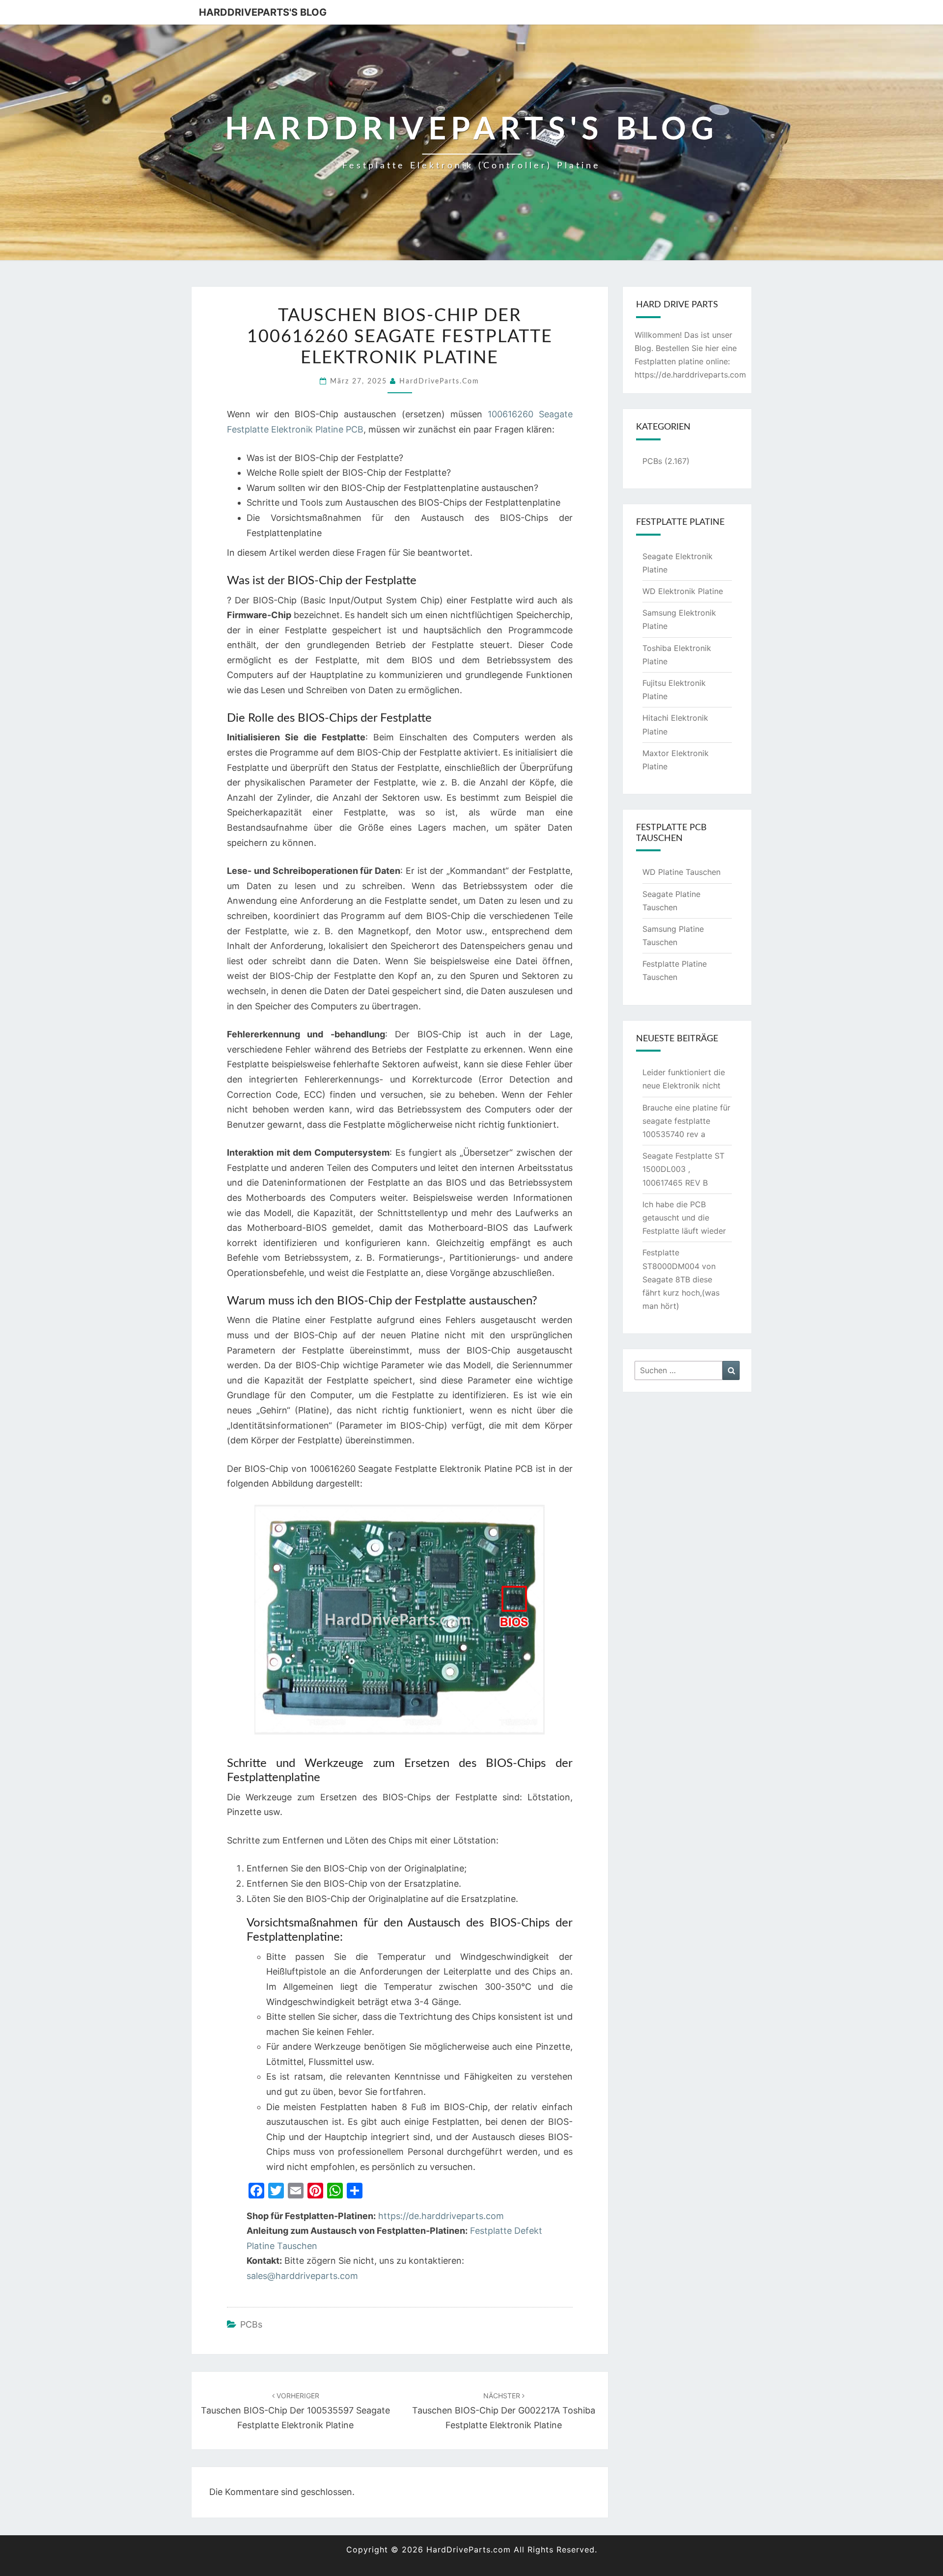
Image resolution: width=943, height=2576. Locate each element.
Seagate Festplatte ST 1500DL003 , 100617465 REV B (683, 1169)
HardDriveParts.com (439, 381)
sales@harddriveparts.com (302, 2276)
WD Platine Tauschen (681, 872)
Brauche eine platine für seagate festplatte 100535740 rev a (686, 1121)
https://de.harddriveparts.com (441, 2216)
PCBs (251, 2324)
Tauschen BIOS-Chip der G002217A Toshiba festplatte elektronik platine (504, 2411)
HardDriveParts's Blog (263, 12)
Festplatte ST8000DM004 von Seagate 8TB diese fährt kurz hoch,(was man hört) (681, 1279)
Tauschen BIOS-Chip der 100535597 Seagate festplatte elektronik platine (295, 2411)
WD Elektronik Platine (683, 591)
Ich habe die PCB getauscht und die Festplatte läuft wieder (684, 1218)
